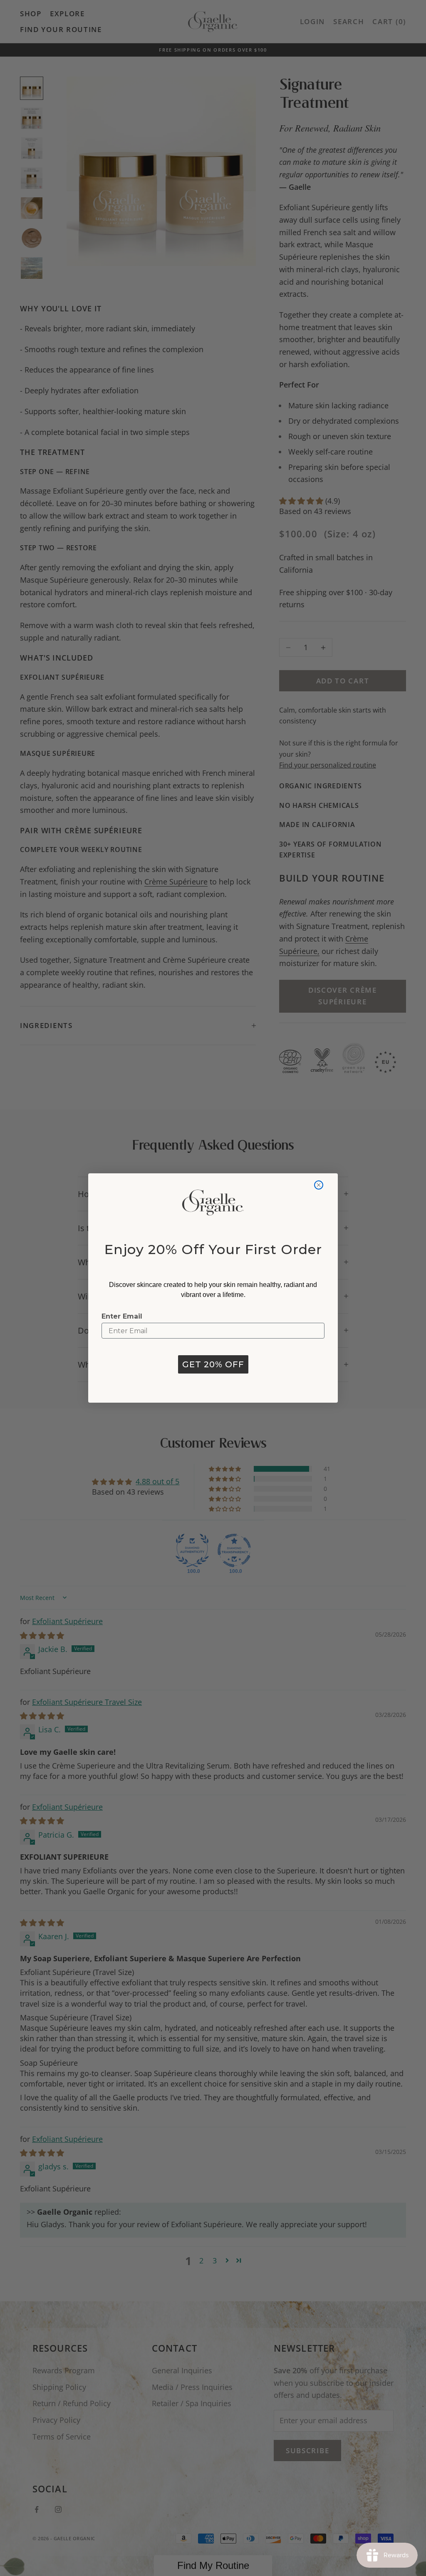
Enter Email (122, 1316)
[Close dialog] (319, 1185)
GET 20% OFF (213, 1364)
